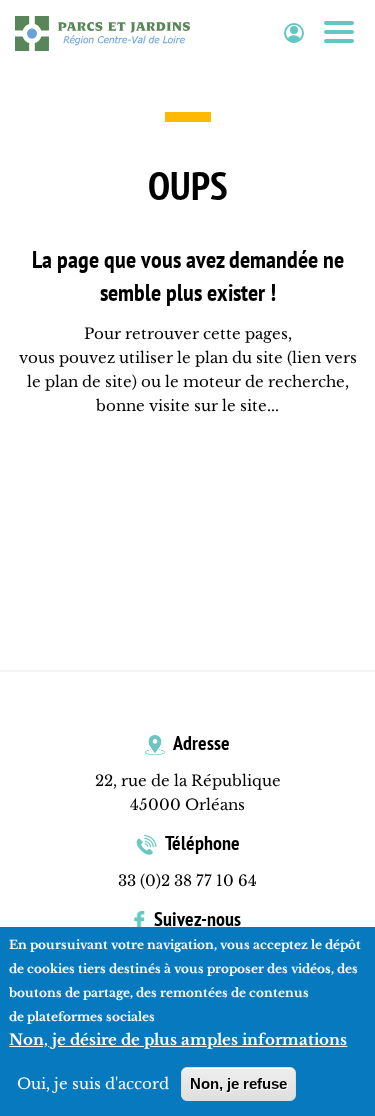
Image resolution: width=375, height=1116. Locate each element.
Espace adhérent (294, 33)
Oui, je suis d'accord (93, 1083)
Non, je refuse (238, 1083)
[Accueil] (102, 33)
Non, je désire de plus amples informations (178, 1039)
